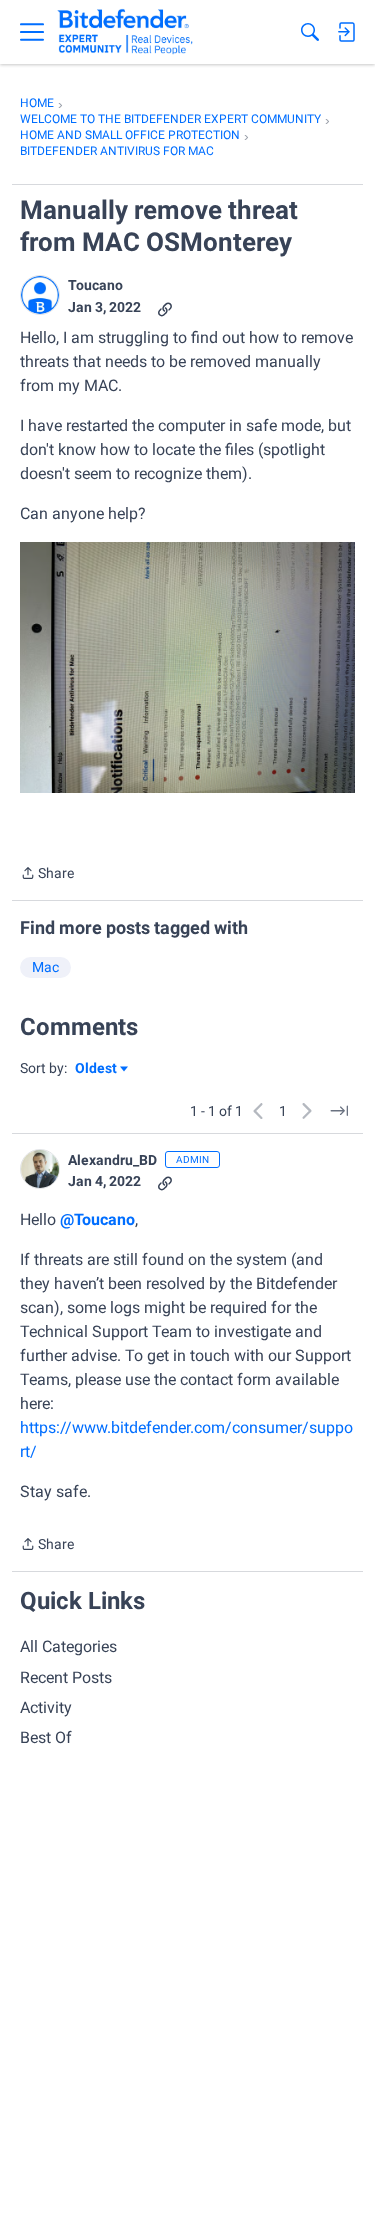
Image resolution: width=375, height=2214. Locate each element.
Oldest (97, 1069)
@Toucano (97, 1219)
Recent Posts (66, 1677)
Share (47, 875)
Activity (46, 1707)
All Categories (68, 1646)
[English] (125, 32)
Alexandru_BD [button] (112, 1160)
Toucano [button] (95, 285)
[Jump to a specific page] (339, 1111)
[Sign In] (346, 32)
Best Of (46, 1737)
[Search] (310, 32)
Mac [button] (45, 967)
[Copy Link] (165, 307)
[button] (40, 295)
